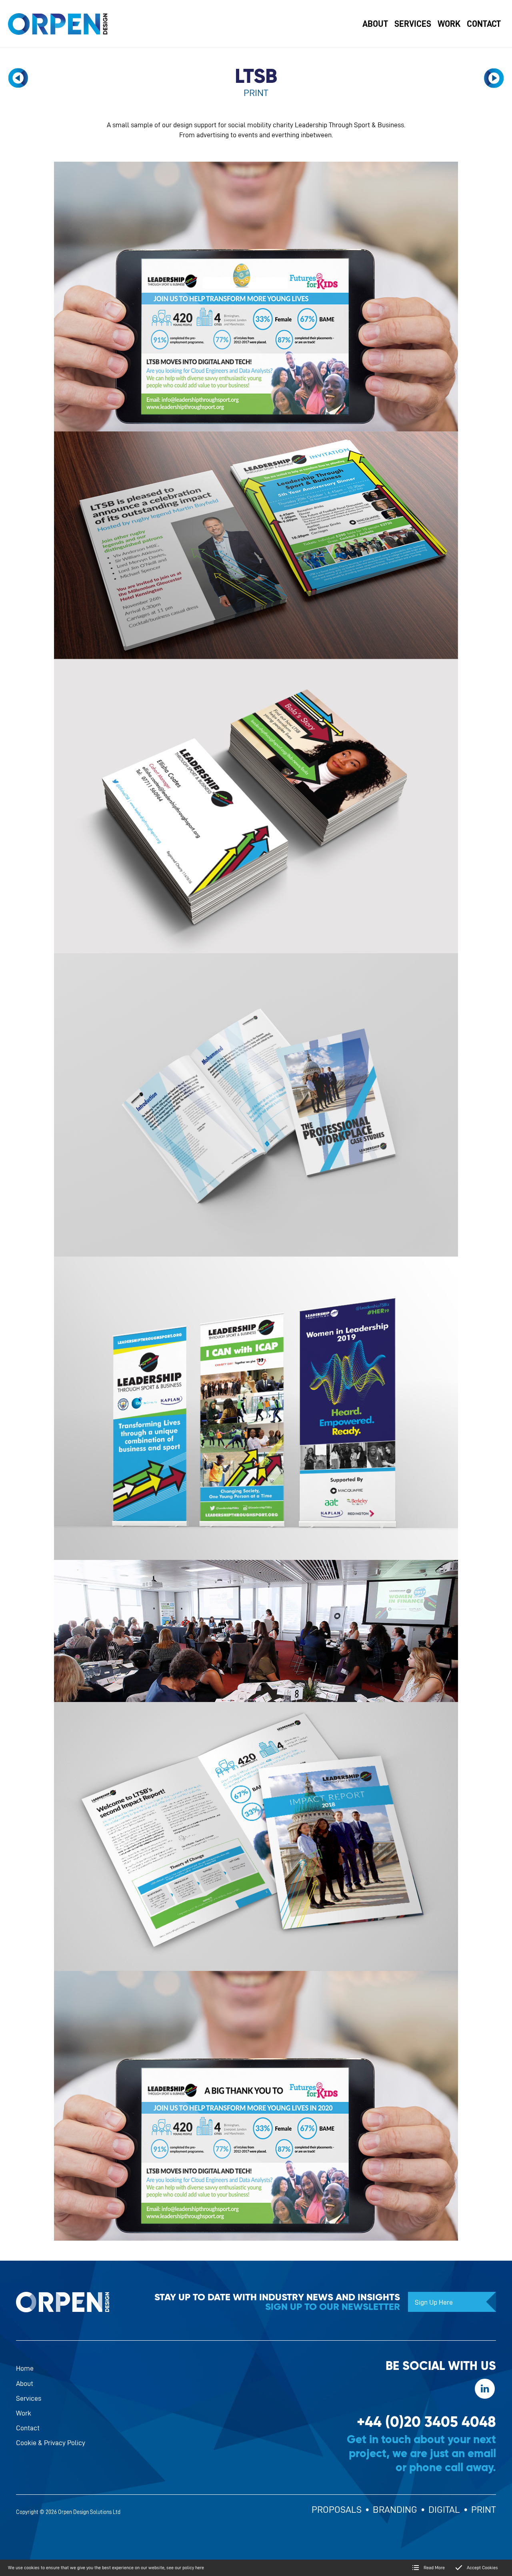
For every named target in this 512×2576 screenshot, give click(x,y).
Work (24, 2413)
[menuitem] (375, 24)
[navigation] (18, 78)
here (200, 2567)
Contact (28, 2428)
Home (25, 2368)
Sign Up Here (434, 2302)
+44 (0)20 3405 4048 (426, 2422)
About (25, 2383)
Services (29, 2398)
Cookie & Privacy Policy (51, 2443)
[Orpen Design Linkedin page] (485, 2389)
